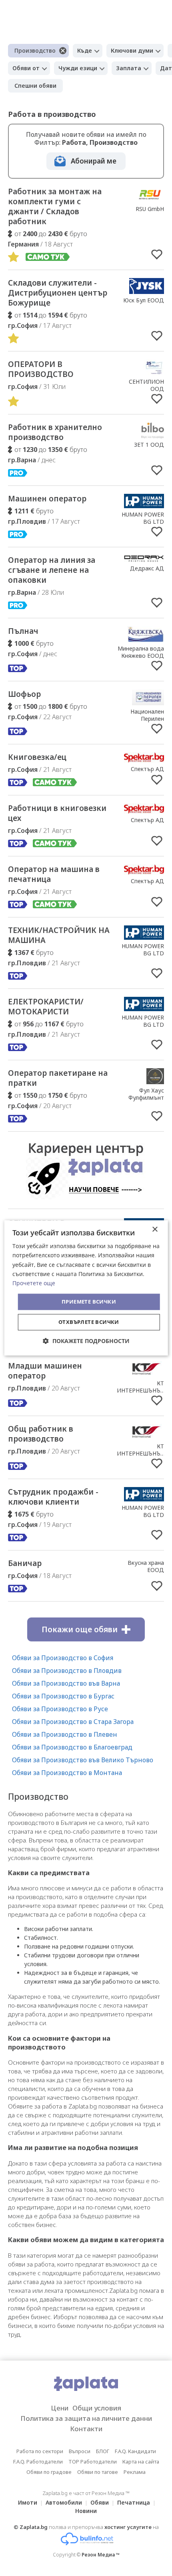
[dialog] (86, 1288)
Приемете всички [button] (89, 1302)
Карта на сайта (141, 2462)
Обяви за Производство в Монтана (67, 1773)
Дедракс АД (147, 568)
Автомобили (64, 2502)
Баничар (25, 1563)
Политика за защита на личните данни (86, 2418)
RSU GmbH (150, 209)
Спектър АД (147, 769)
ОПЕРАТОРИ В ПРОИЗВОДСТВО (41, 369)
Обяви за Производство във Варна (66, 1683)
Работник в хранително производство (55, 432)
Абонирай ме (94, 161)
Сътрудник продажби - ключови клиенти (53, 1497)
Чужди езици (78, 68)
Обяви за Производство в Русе (60, 1709)
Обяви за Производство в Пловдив (67, 1671)
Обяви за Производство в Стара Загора (73, 1722)
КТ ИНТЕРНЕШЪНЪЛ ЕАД (140, 1390)
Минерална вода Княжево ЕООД (141, 652)
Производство (35, 50)
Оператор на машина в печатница (54, 874)
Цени (60, 2408)
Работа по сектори (40, 2451)
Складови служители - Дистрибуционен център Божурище (58, 293)
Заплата (129, 68)
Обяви (100, 2502)
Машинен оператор (47, 499)
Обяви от (26, 68)
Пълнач (23, 631)
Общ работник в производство (41, 1434)
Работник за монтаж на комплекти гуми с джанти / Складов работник (55, 206)
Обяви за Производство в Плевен (65, 1734)
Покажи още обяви (80, 1629)
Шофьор (24, 694)
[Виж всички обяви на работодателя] (150, 200)
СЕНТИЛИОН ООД (146, 385)
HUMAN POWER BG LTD (143, 518)
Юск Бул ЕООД (144, 300)
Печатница (134, 2502)
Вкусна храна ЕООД (146, 1566)
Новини (86, 2511)
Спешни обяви (35, 86)
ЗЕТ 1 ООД (149, 445)
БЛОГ (103, 2451)
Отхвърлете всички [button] (89, 1322)
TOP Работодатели (93, 2462)
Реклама (135, 2472)
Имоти (28, 2502)
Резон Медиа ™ (101, 2555)
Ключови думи (132, 50)
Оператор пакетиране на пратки (58, 1078)
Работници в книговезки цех (57, 813)
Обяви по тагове (98, 2472)
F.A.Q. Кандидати (135, 2451)
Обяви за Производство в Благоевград (72, 1747)
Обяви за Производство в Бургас (63, 1696)
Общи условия (97, 2408)
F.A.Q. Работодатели (38, 2462)
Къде (85, 50)
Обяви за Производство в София (63, 1658)
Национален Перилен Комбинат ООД (143, 719)
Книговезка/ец (37, 757)
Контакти (86, 2429)
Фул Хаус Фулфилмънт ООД (146, 1098)
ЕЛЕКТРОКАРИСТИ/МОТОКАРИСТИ (46, 1007)
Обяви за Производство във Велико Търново (83, 1760)
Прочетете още (34, 1283)
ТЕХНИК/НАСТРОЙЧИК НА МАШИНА (59, 935)
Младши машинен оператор (45, 1371)
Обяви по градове (49, 2472)
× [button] (155, 1230)
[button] (86, 1341)
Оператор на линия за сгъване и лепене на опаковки (52, 570)
